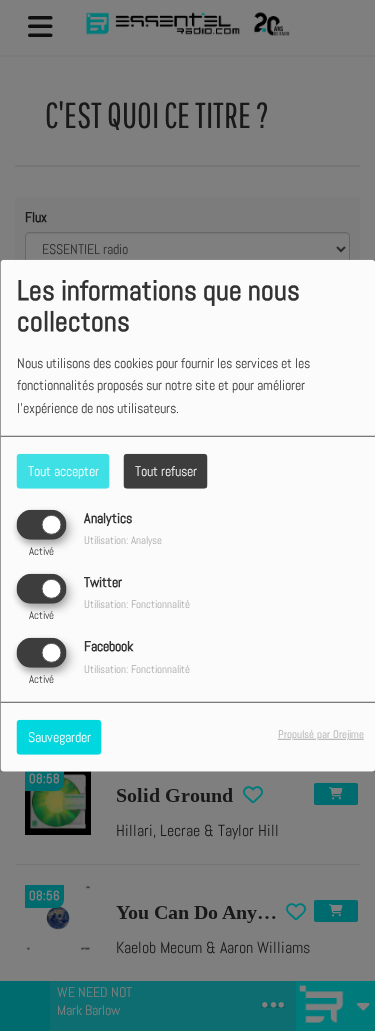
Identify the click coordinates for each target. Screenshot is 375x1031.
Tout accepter (63, 470)
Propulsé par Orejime (321, 734)
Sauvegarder (59, 737)
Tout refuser (166, 470)
